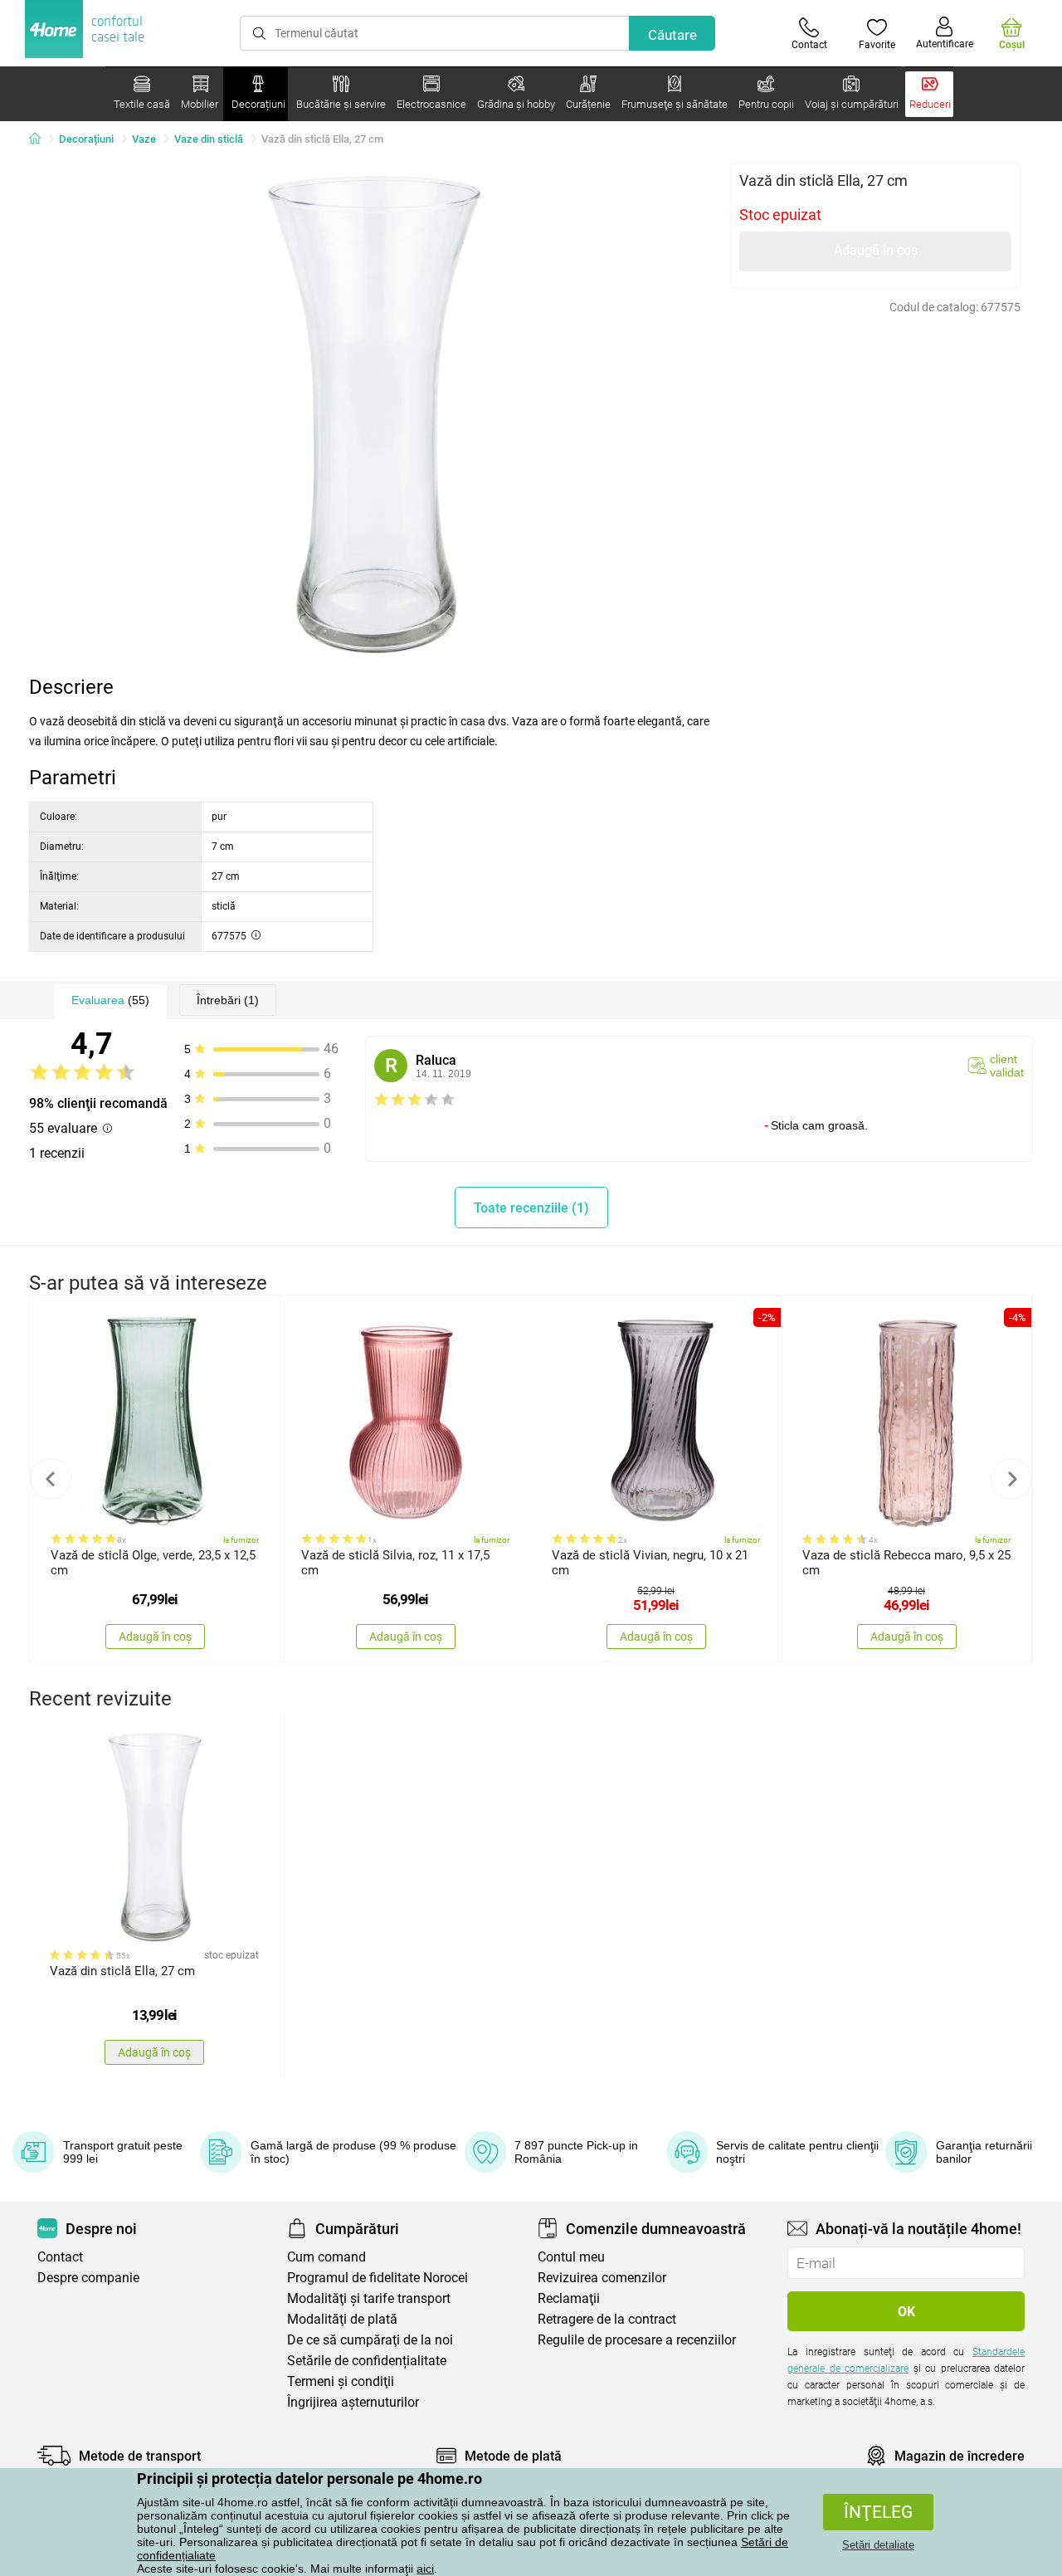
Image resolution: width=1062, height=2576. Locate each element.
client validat (1007, 1066)
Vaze (144, 139)
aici (425, 2569)
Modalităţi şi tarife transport (369, 2298)
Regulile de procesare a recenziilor (637, 2340)
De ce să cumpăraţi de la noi (370, 2340)
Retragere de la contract (607, 2319)
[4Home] (41, 139)
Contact (60, 2257)
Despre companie (88, 2278)
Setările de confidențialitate (367, 2361)
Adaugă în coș (876, 250)
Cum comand (326, 2257)
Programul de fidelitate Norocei (378, 2278)
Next (1011, 1479)
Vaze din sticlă (209, 139)
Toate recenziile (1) (531, 1208)
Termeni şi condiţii (341, 2381)
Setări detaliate (878, 2545)
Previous (51, 1479)
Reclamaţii (569, 2298)
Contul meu (571, 2257)
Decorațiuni (86, 139)
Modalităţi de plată (342, 2319)
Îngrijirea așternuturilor (353, 2402)
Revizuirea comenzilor (602, 2278)
